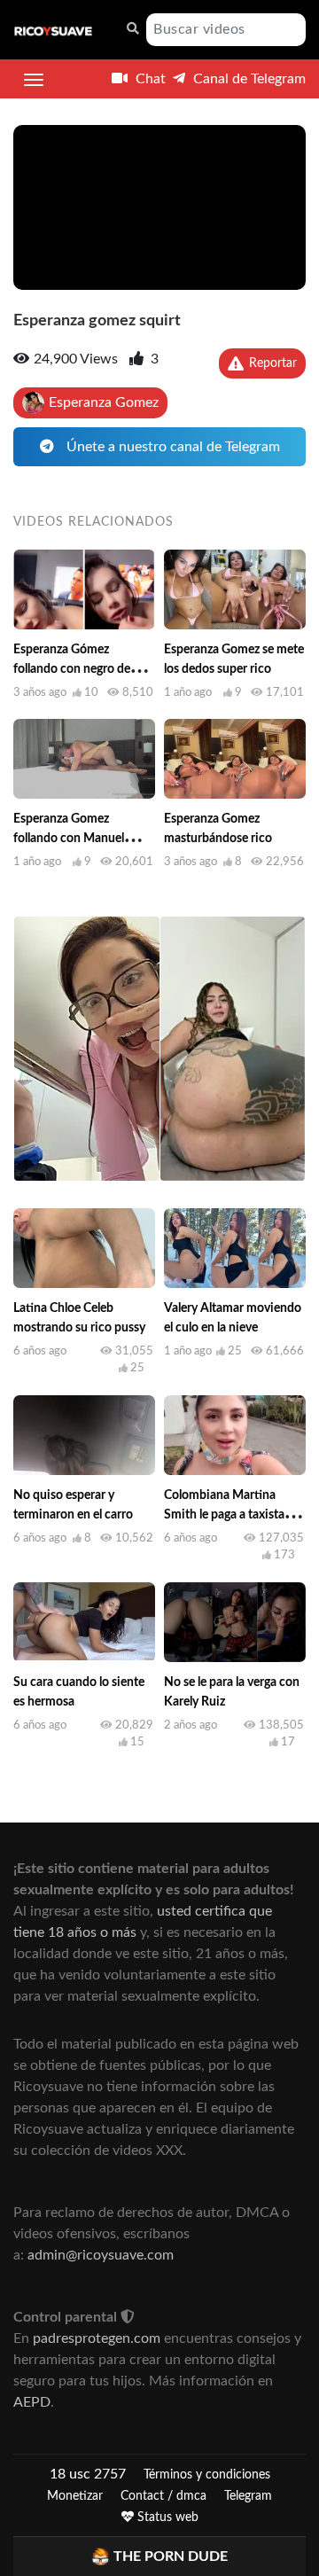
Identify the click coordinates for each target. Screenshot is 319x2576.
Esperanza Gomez (104, 402)
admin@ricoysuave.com (101, 2255)
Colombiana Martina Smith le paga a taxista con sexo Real (224, 1515)
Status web (166, 2517)
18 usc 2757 (88, 2474)
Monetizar (75, 2496)
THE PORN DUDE (171, 2556)
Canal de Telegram (248, 79)
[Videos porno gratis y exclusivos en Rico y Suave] (53, 30)
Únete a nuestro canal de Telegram (171, 447)
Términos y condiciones (207, 2475)
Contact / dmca (163, 2496)
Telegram (248, 2496)
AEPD (32, 2402)
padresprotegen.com (97, 2338)
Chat (149, 79)
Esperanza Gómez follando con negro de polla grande (72, 669)
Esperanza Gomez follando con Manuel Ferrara (69, 839)
